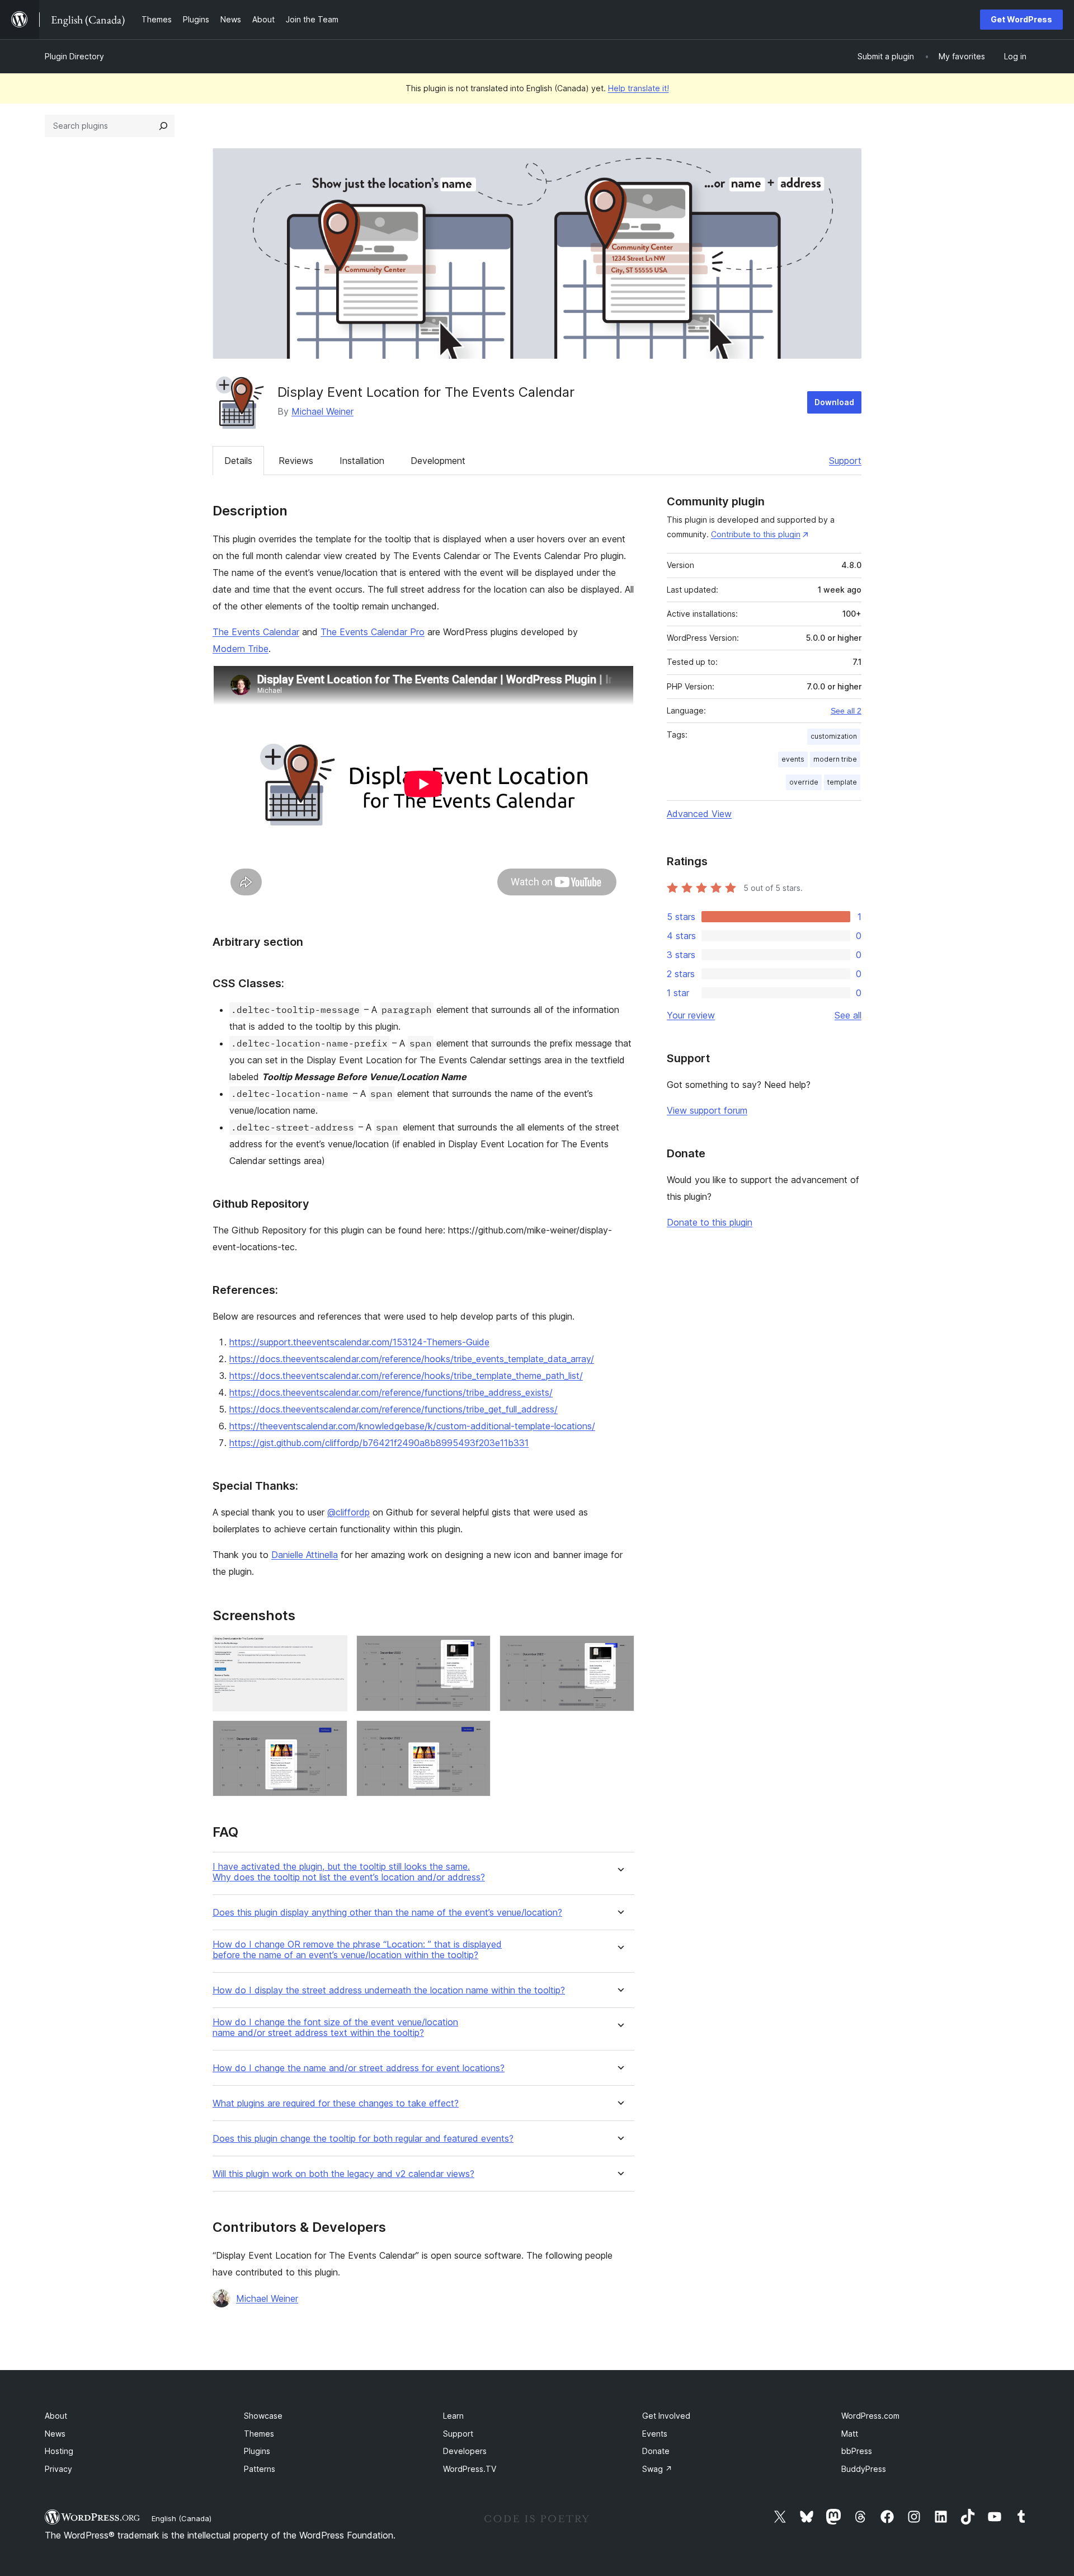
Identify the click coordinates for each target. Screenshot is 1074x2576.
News (55, 2434)
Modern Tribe (241, 649)
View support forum (707, 1110)
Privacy (58, 2469)
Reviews (296, 461)
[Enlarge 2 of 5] (475, 1650)
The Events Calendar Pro (373, 632)
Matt (850, 2434)
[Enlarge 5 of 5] (475, 1735)
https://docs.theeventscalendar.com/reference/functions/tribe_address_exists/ (391, 1392)
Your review (691, 1015)
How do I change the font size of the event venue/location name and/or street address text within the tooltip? (335, 2028)
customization (834, 736)
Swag (657, 2469)
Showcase (263, 2416)
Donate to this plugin (710, 1222)
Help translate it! (639, 88)
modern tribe (835, 759)
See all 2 (846, 711)
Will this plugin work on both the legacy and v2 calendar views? (343, 2174)
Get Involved (666, 2416)
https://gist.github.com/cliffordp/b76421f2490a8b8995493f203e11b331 (379, 1443)
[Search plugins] (163, 126)
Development (438, 461)
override (804, 782)
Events (655, 2434)
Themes (259, 2434)
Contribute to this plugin (756, 534)
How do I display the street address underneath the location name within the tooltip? (389, 1990)
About (56, 2416)
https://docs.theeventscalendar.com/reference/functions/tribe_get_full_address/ (394, 1409)
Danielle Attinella (305, 1555)
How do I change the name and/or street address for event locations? (359, 2068)
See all (848, 1015)
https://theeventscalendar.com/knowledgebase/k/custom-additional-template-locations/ (412, 1426)
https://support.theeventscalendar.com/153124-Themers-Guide (359, 1342)
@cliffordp (348, 1512)
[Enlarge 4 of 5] (332, 1735)
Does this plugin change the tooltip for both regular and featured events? (363, 2139)
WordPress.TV (470, 2469)
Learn (453, 2416)
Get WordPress (1021, 19)
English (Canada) (182, 2518)
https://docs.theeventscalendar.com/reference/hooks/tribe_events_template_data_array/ (412, 1359)
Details (238, 461)
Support (845, 461)
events (793, 759)
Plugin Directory (74, 56)
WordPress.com (870, 2416)
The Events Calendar (256, 632)
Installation (362, 461)
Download (834, 402)
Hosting (59, 2451)
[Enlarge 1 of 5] (332, 1650)
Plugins (257, 2451)
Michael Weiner (322, 411)
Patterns (260, 2469)
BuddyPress (864, 2469)
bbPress (857, 2451)
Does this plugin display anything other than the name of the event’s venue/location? (387, 1913)
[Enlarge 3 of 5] (619, 1650)
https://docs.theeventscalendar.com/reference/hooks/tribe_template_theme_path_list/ (406, 1376)
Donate (656, 2451)
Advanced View (699, 814)
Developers (465, 2451)
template (842, 782)
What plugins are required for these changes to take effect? (336, 2103)
